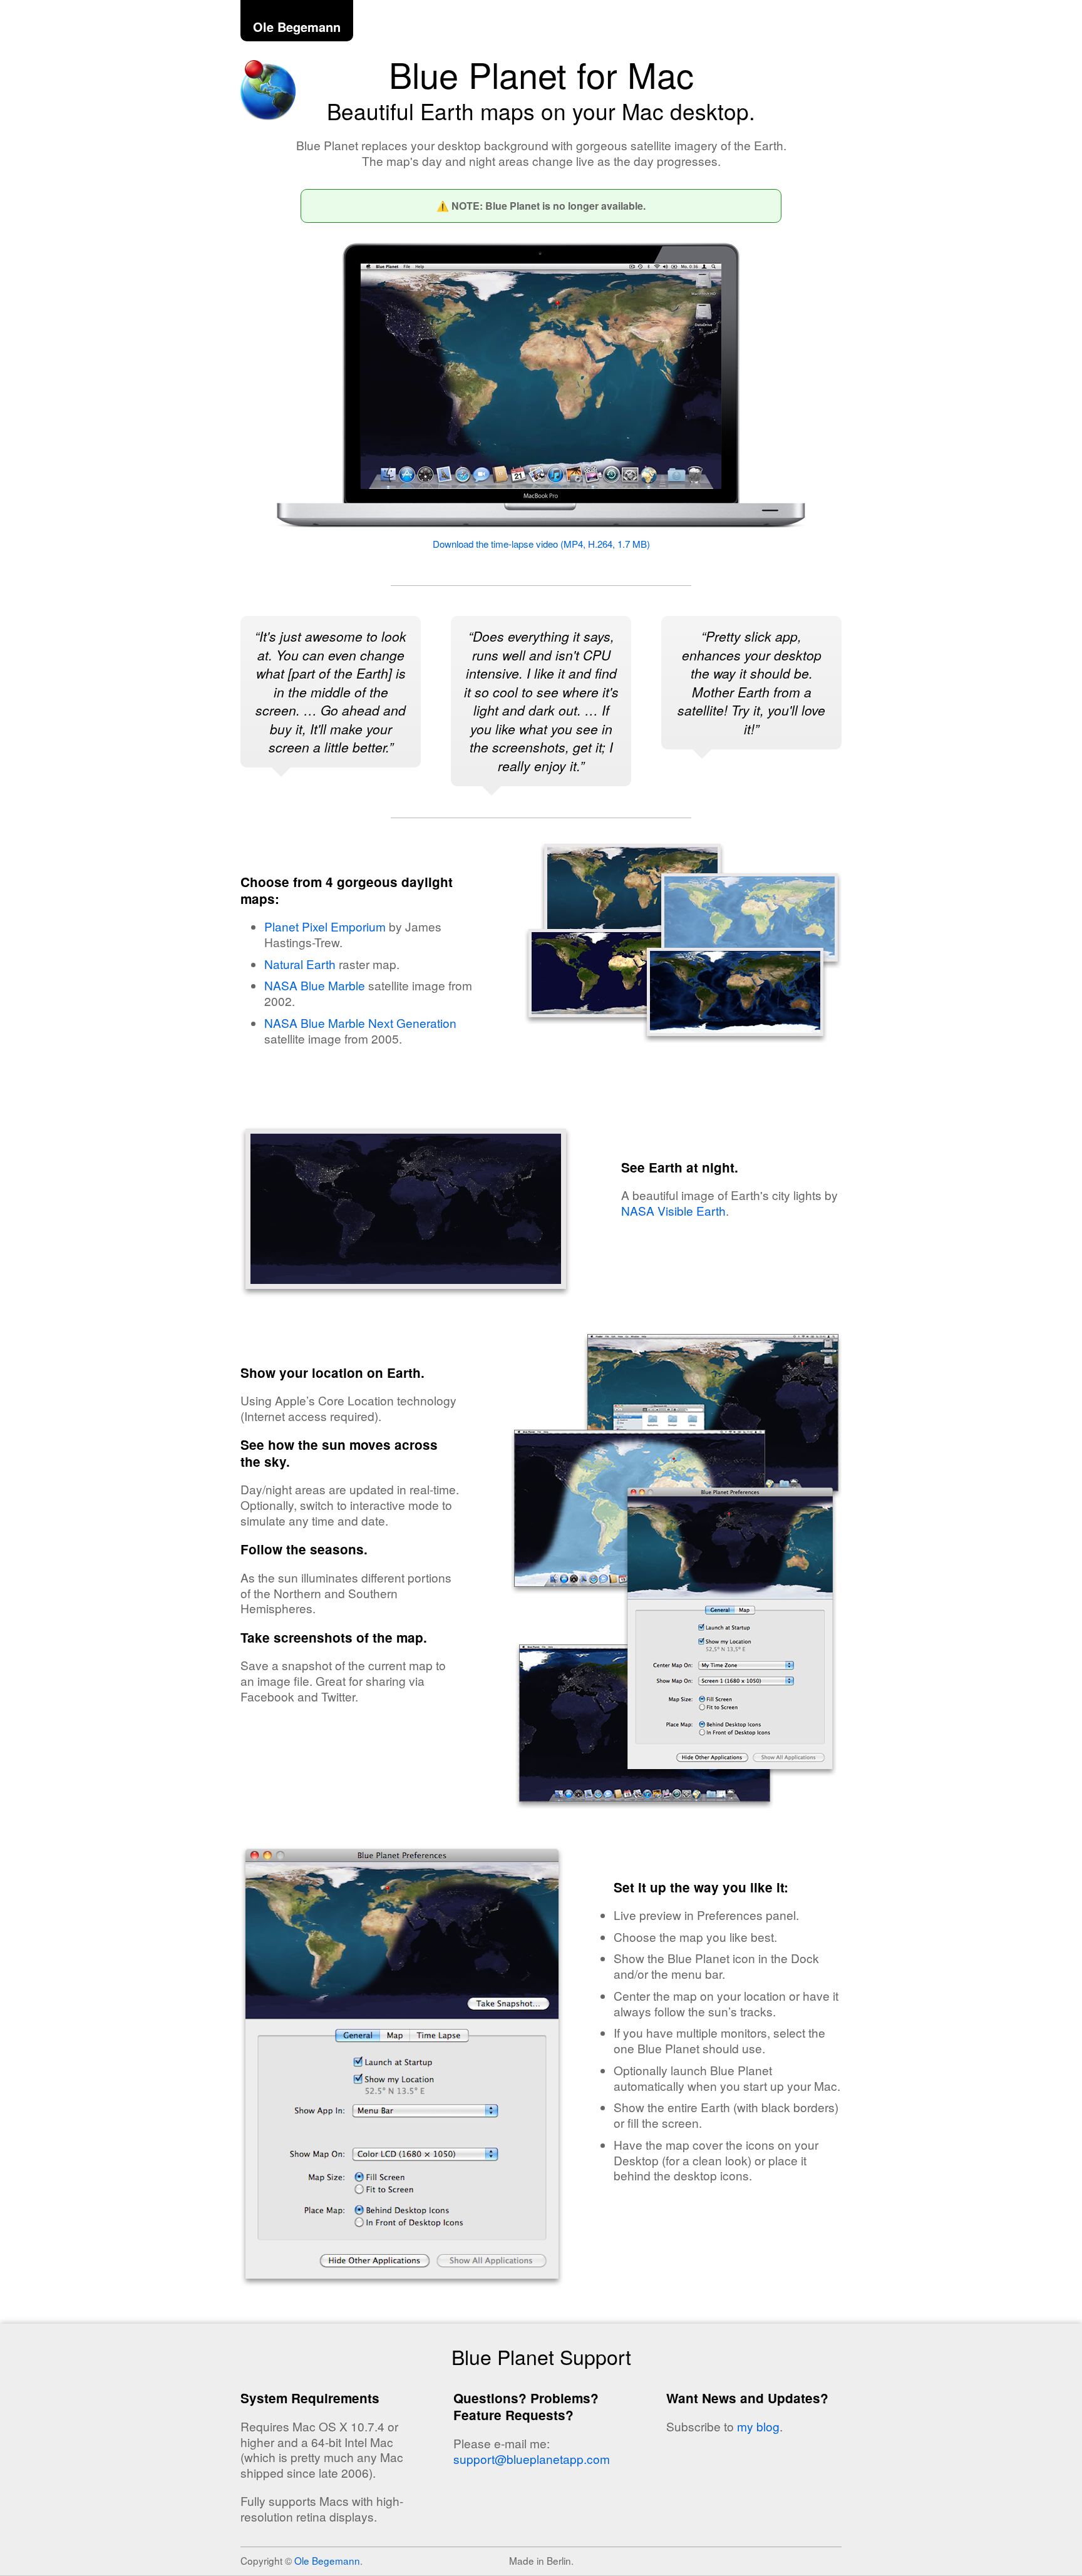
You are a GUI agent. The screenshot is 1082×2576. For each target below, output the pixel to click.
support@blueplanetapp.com (532, 2459)
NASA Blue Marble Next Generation (360, 1023)
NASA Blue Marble (315, 985)
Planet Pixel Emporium (325, 926)
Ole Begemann (297, 27)
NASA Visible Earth (673, 1210)
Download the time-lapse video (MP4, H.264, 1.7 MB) (541, 544)
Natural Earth (300, 964)
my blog (758, 2426)
